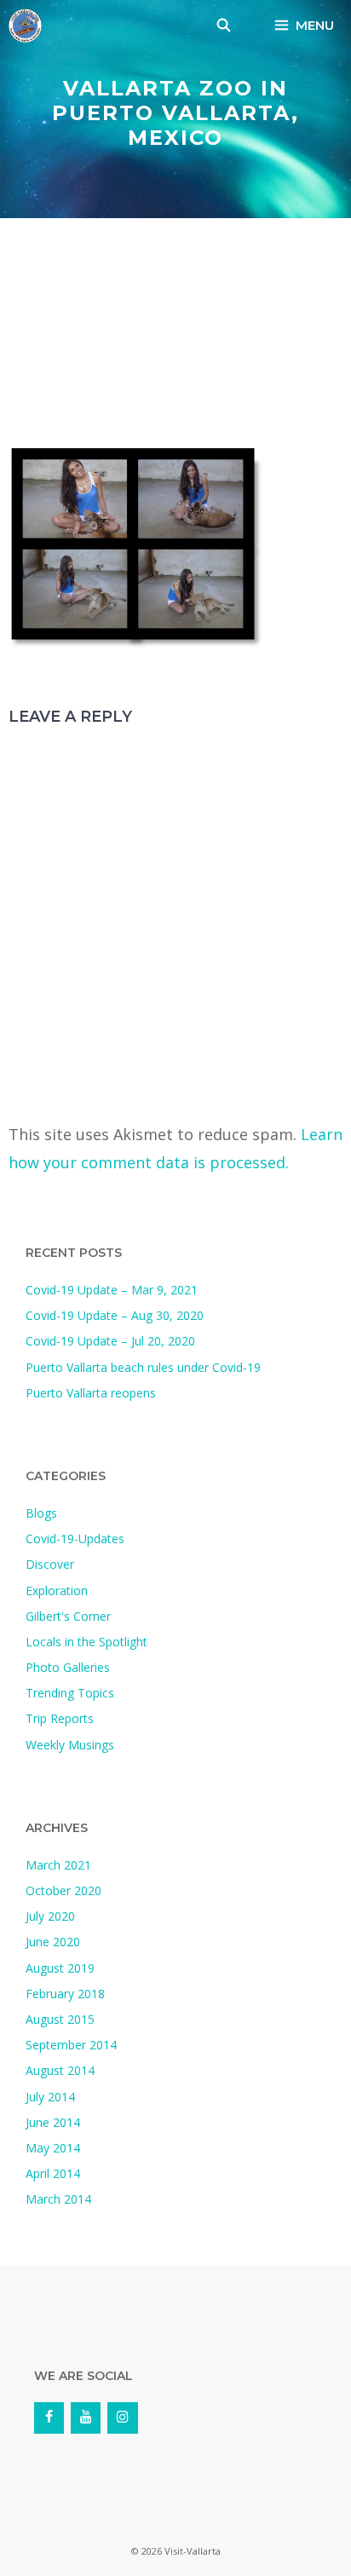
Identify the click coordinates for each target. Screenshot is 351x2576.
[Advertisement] (175, 337)
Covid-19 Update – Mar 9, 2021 (112, 1290)
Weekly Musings (70, 1745)
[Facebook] (49, 2418)
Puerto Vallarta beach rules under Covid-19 (143, 1367)
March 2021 (58, 1865)
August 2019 (60, 1968)
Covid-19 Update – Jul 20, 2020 (110, 1341)
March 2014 (58, 2199)
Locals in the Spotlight (86, 1642)
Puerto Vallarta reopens (91, 1393)
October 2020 (63, 1890)
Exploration (57, 1591)
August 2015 (60, 2019)
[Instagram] (122, 2418)
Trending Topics (70, 1693)
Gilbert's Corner (68, 1616)
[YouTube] (86, 2418)
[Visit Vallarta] (25, 26)
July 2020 (50, 1916)
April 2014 (53, 2173)
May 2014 (53, 2148)
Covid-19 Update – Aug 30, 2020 (115, 1315)
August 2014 (60, 2070)
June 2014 (53, 2122)
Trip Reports (60, 1718)
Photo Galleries (68, 1667)
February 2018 (65, 1994)
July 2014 (50, 2097)
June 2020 (53, 1942)
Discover (50, 1564)
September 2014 (71, 2045)
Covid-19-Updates (75, 1539)
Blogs (41, 1513)
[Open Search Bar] (224, 26)
